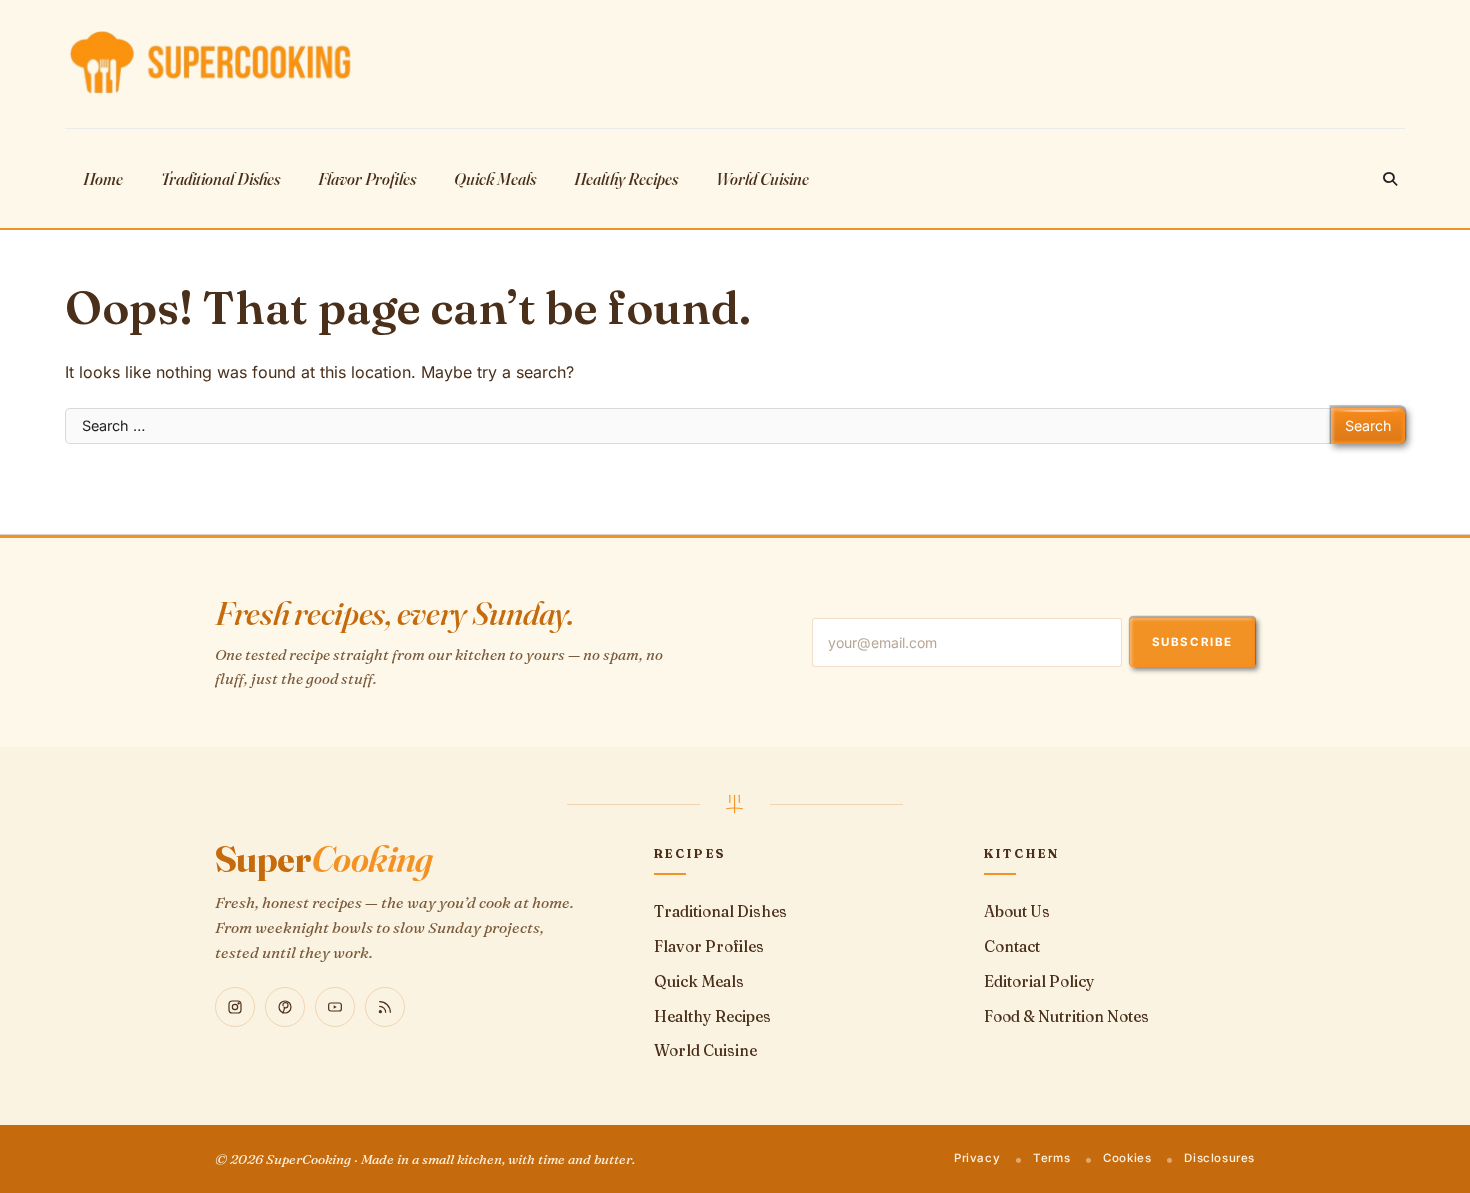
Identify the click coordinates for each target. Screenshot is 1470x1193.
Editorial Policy (1039, 981)
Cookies (1127, 1158)
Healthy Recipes (626, 178)
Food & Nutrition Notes (1066, 1016)
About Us (1017, 911)
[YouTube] (335, 1007)
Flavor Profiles (367, 178)
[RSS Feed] (385, 1007)
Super (324, 859)
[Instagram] (235, 1007)
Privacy (977, 1158)
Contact (1012, 946)
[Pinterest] (285, 1007)
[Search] (1390, 179)
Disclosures (1219, 1158)
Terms (1051, 1158)
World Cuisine (762, 178)
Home (103, 178)
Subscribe (1192, 642)
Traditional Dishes (220, 178)
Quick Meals (495, 178)
